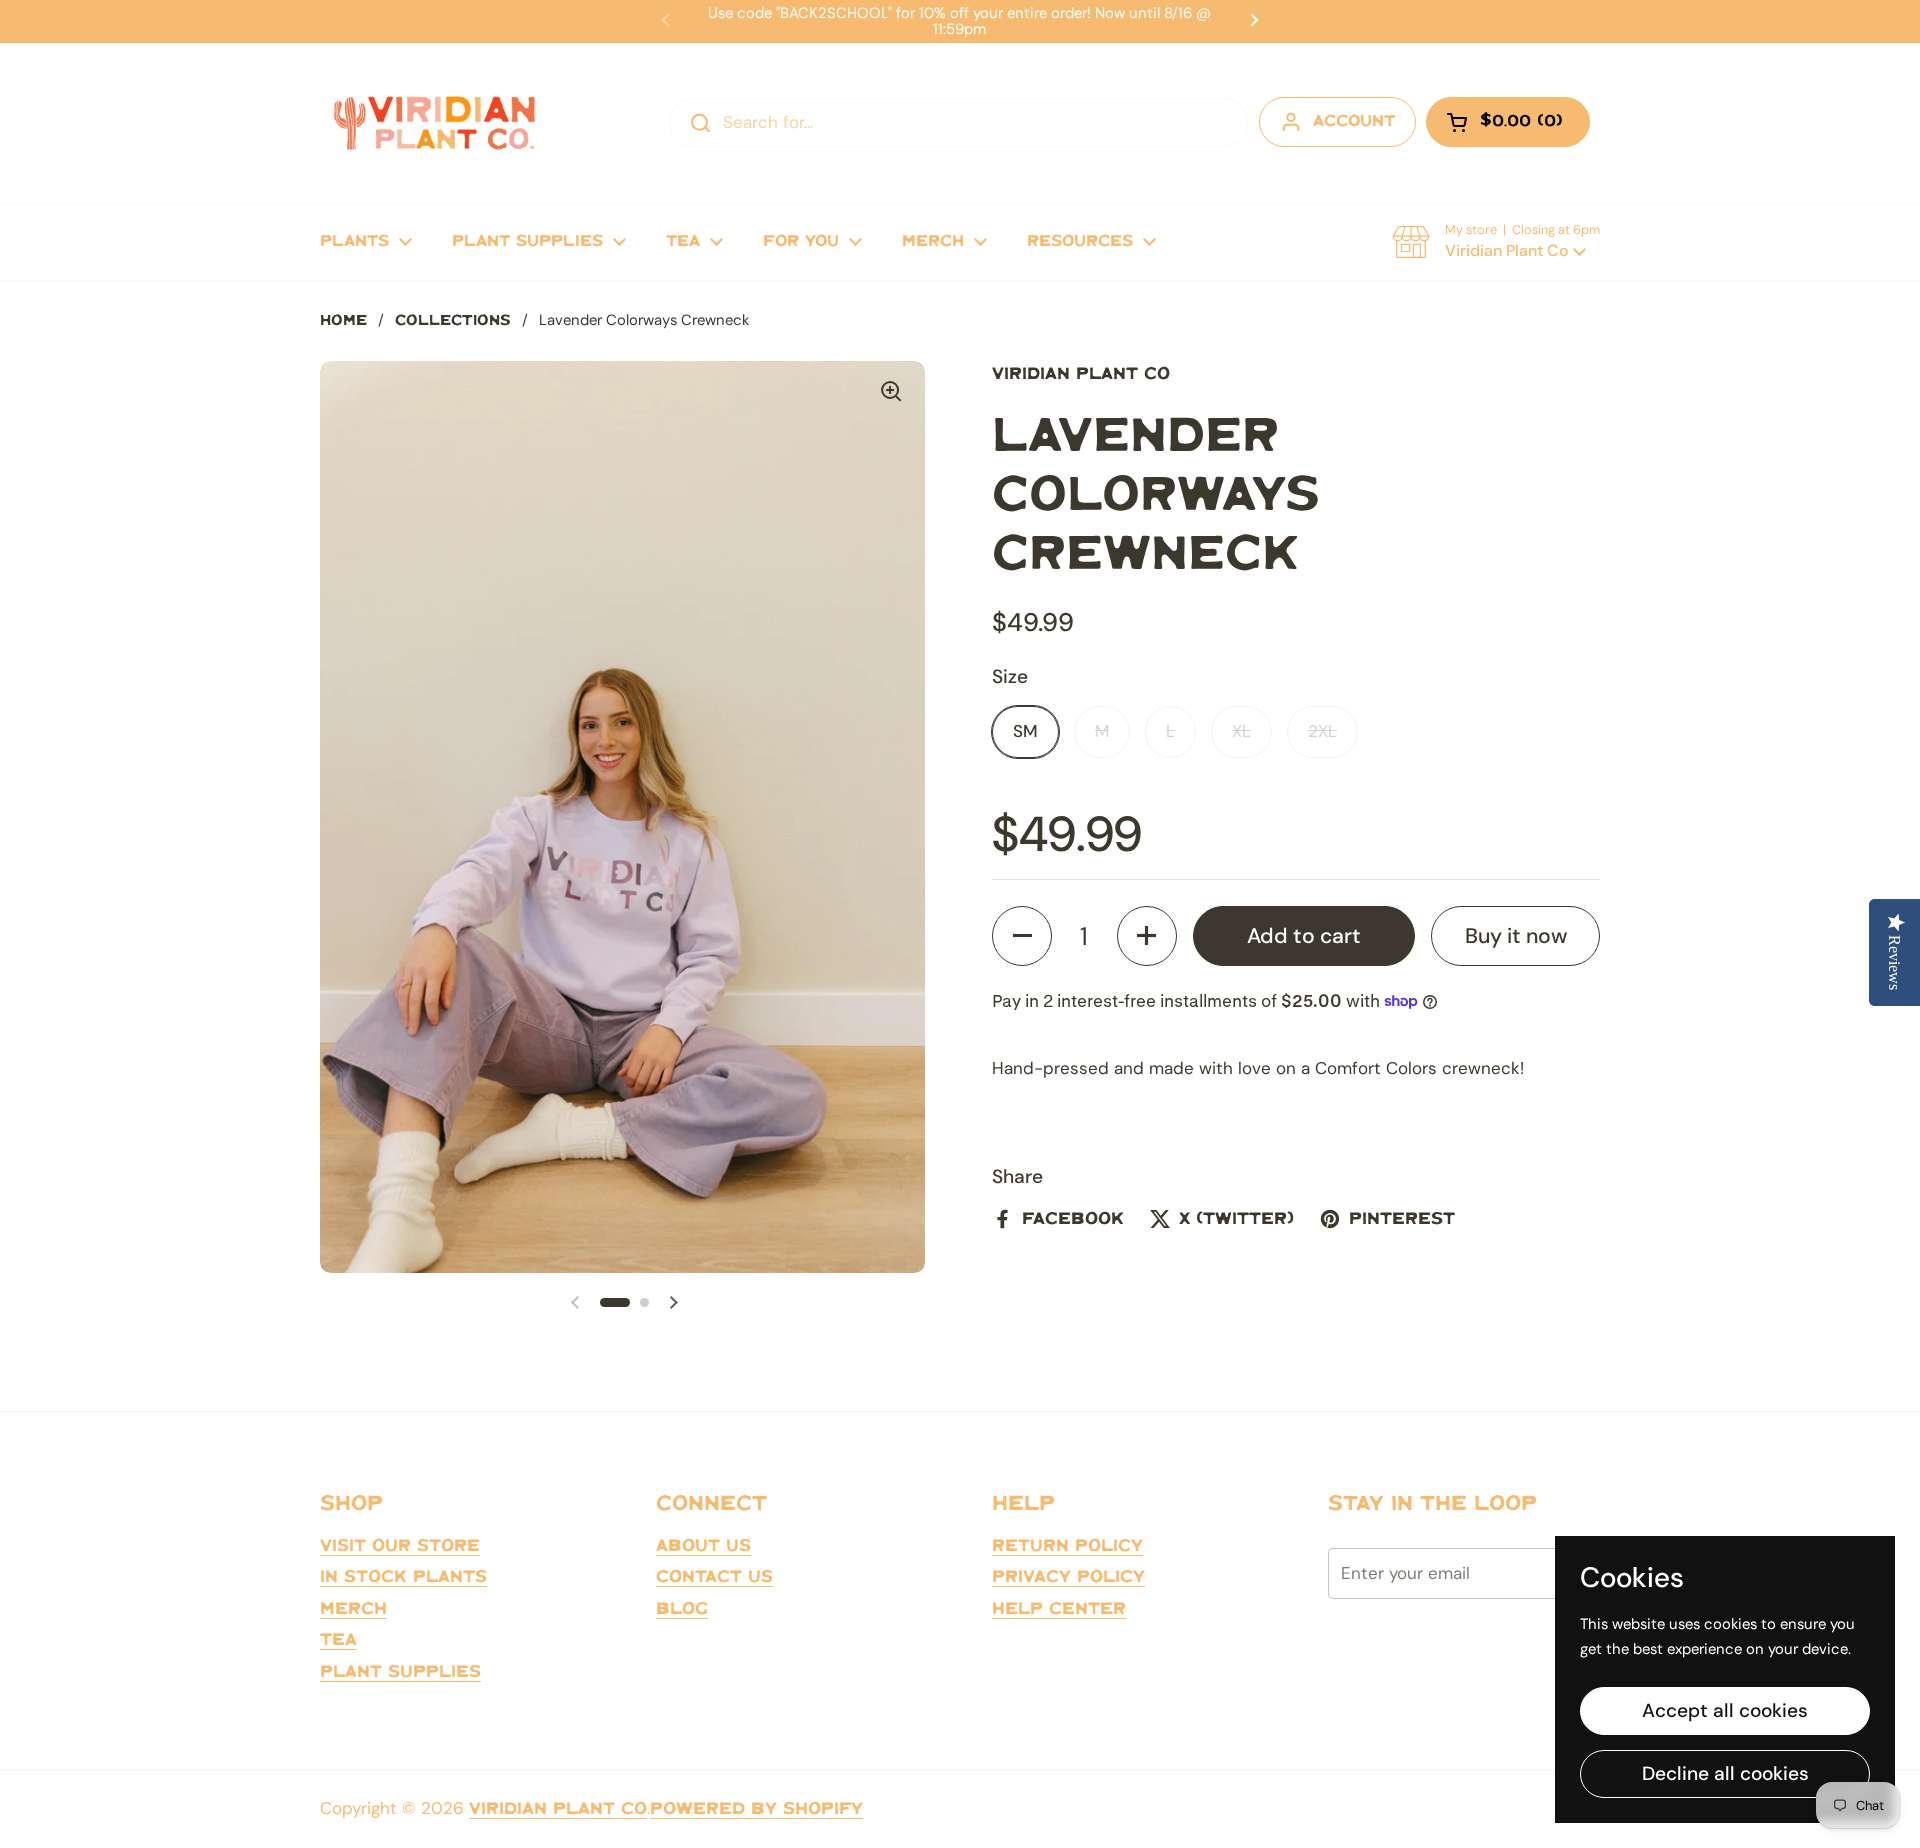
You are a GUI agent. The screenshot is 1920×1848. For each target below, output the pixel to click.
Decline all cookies (1725, 1773)
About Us (703, 1546)
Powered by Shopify (756, 1809)
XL (1241, 731)
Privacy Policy (1068, 1577)
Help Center (1059, 1609)
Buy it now (1516, 935)
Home (343, 321)
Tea (338, 1640)
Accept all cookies (1725, 1710)
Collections (453, 321)
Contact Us (714, 1577)
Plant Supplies (400, 1672)
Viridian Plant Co (558, 1809)
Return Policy (1067, 1546)
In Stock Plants (403, 1577)
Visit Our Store (400, 1546)
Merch (353, 1609)
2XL (1322, 731)
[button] (1496, 242)
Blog (682, 1609)
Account (1354, 121)
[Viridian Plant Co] (434, 123)
